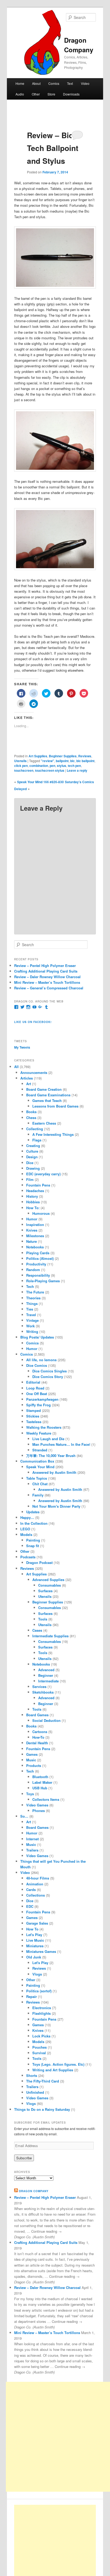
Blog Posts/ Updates (37, 1337)
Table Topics (37, 1478)
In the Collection (34, 1523)
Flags (37, 1140)
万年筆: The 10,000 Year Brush (51, 1456)
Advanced (46, 1670)
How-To (38, 1737)
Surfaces (45, 1591)
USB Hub (40, 1788)
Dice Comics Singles (50, 1371)
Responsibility (38, 1275)
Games (32, 1754)
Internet (32, 1839)
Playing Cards (38, 1253)
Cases (37, 1630)
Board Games (37, 1715)
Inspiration (35, 1225)
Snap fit (33, 1546)
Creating (33, 1146)
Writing (32, 1331)
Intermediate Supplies (50, 1636)
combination (39, 766)
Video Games (37, 1805)
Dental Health (37, 1743)
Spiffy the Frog (38, 1405)
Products (34, 1765)
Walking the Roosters (44, 1427)
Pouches (40, 2047)
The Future (35, 1292)
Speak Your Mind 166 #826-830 (40, 782)
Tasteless (34, 1422)
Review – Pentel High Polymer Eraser (45, 965)
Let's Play (34, 1935)
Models (26, 1534)
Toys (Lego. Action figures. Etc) (58, 2064)
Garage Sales (37, 1923)
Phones (39, 1811)
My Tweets (22, 1047)
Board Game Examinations (48, 1095)
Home (20, 83)
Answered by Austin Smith (54, 1472)
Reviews (85, 756)
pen (52, 766)
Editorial (33, 1382)
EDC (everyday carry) (43, 1174)
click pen (21, 766)
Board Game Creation (44, 1089)
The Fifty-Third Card (43, 2081)
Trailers (32, 1850)
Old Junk (34, 1957)
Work (30, 1326)
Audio (20, 94)
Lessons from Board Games (55, 1106)
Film (30, 1179)
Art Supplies (38, 756)
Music (31, 1760)
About (36, 83)
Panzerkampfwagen (42, 1399)
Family (38, 1495)
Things (32, 1303)
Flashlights (42, 2013)
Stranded (40, 1450)
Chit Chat (40, 1484)
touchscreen (24, 770)
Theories (33, 1298)
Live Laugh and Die (48, 1439)
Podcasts (28, 1557)
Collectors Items (46, 1799)
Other (36, 94)
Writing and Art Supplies (53, 2070)
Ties (30, 1309)
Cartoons (40, 1732)
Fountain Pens (38, 1185)
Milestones (35, 1236)
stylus (62, 766)
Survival (39, 2053)
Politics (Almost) (40, 1258)
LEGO (25, 1529)
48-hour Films (38, 1878)
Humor (32, 1219)
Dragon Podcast (39, 1562)
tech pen (74, 766)
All (16, 1067)
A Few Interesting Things (53, 1134)
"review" (48, 761)
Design (32, 1157)
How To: (33, 1208)
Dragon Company (34, 2191)
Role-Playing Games (43, 1281)
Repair (32, 1996)
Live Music (35, 1940)
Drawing (33, 1168)
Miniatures (35, 1946)
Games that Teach (47, 1100)
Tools (43, 1619)
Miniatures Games (41, 1951)
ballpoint (62, 761)
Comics (54, 83)
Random (33, 1270)
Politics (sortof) (39, 1991)
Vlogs (37, 1974)
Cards (31, 1890)
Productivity (36, 1264)
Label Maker (42, 1782)
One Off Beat (37, 1394)
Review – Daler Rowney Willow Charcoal (47, 977)
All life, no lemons (41, 1360)
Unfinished (35, 2092)
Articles (27, 1078)
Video (85, 83)
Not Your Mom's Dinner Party (56, 1506)
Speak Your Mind (40, 1467)
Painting (33, 1540)
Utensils (20, 761)
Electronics (42, 2008)
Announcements (34, 1072)
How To (32, 1929)
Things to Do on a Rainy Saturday (42, 2109)
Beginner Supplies (63, 756)
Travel (31, 1315)
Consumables (50, 1585)
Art (29, 1084)
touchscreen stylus (50, 770)
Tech (30, 1286)
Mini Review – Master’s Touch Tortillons (47, 982)
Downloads (71, 94)
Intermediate (48, 1681)
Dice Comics (37, 1365)
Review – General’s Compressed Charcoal (49, 988)
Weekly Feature (39, 1433)
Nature (32, 1241)
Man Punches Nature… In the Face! (61, 1444)
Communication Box (37, 1461)
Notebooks (35, 1247)
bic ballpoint (85, 761)
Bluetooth (40, 1777)
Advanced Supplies (48, 1580)
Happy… (27, 1517)
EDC (30, 1906)
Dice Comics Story (48, 1377)
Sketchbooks (43, 1692)
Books (31, 1112)
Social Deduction (46, 1720)
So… (24, 1816)
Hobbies (33, 1202)
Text (70, 83)
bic (72, 761)
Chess (31, 1118)
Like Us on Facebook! (33, 1022)
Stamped (34, 1410)
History (32, 1196)
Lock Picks (41, 2036)
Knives (32, 1230)
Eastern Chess (44, 1123)
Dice (30, 1163)
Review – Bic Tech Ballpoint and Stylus (53, 148)
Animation (35, 1884)
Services (39, 1687)
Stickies (33, 1416)
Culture (32, 1151)
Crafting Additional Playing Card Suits (46, 971)
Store (51, 94)
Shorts (32, 2075)
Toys (30, 1794)
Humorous (41, 1213)
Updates (33, 1512)
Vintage (32, 1320)
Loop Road (35, 1388)
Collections (36, 1895)
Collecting (35, 1129)
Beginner (46, 1675)
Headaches (35, 1191)
